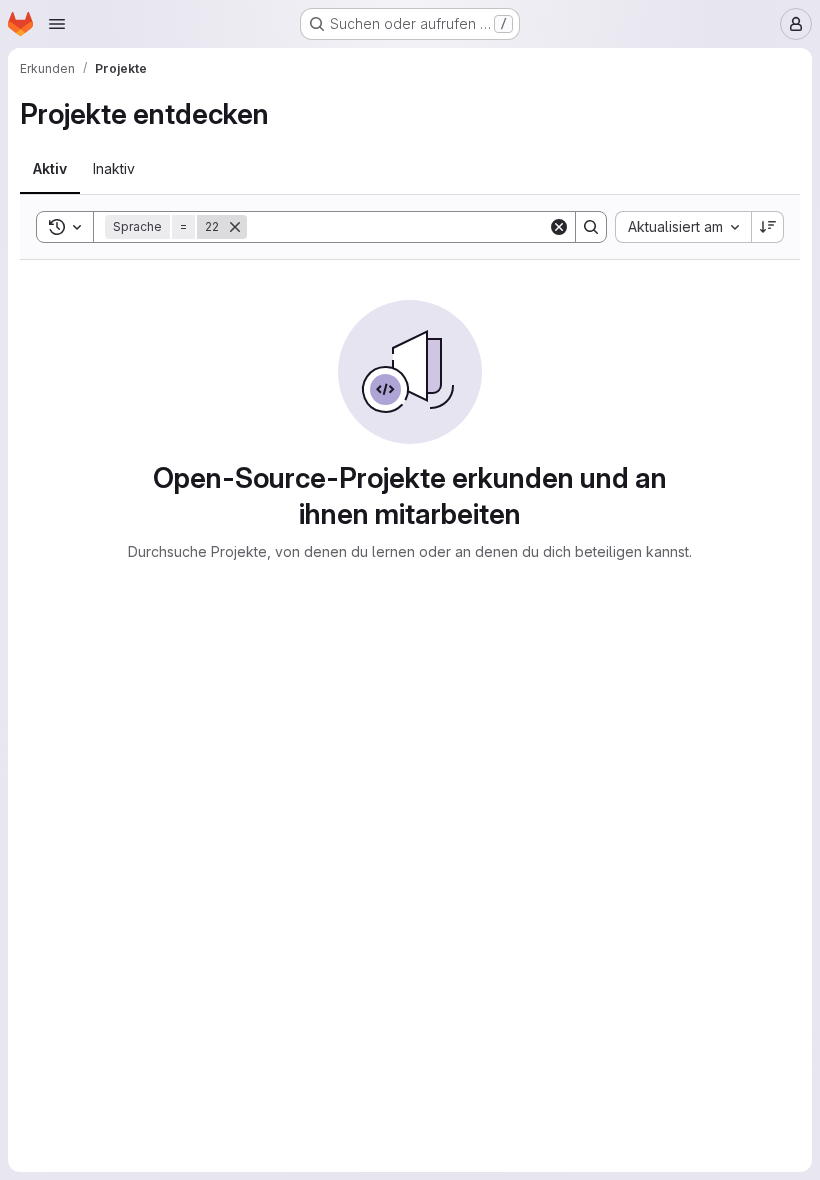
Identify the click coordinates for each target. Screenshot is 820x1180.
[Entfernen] (235, 227)
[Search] (591, 227)
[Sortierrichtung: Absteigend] (768, 227)
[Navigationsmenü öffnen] (57, 24)
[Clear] (559, 227)
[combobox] (683, 227)
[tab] (50, 169)
